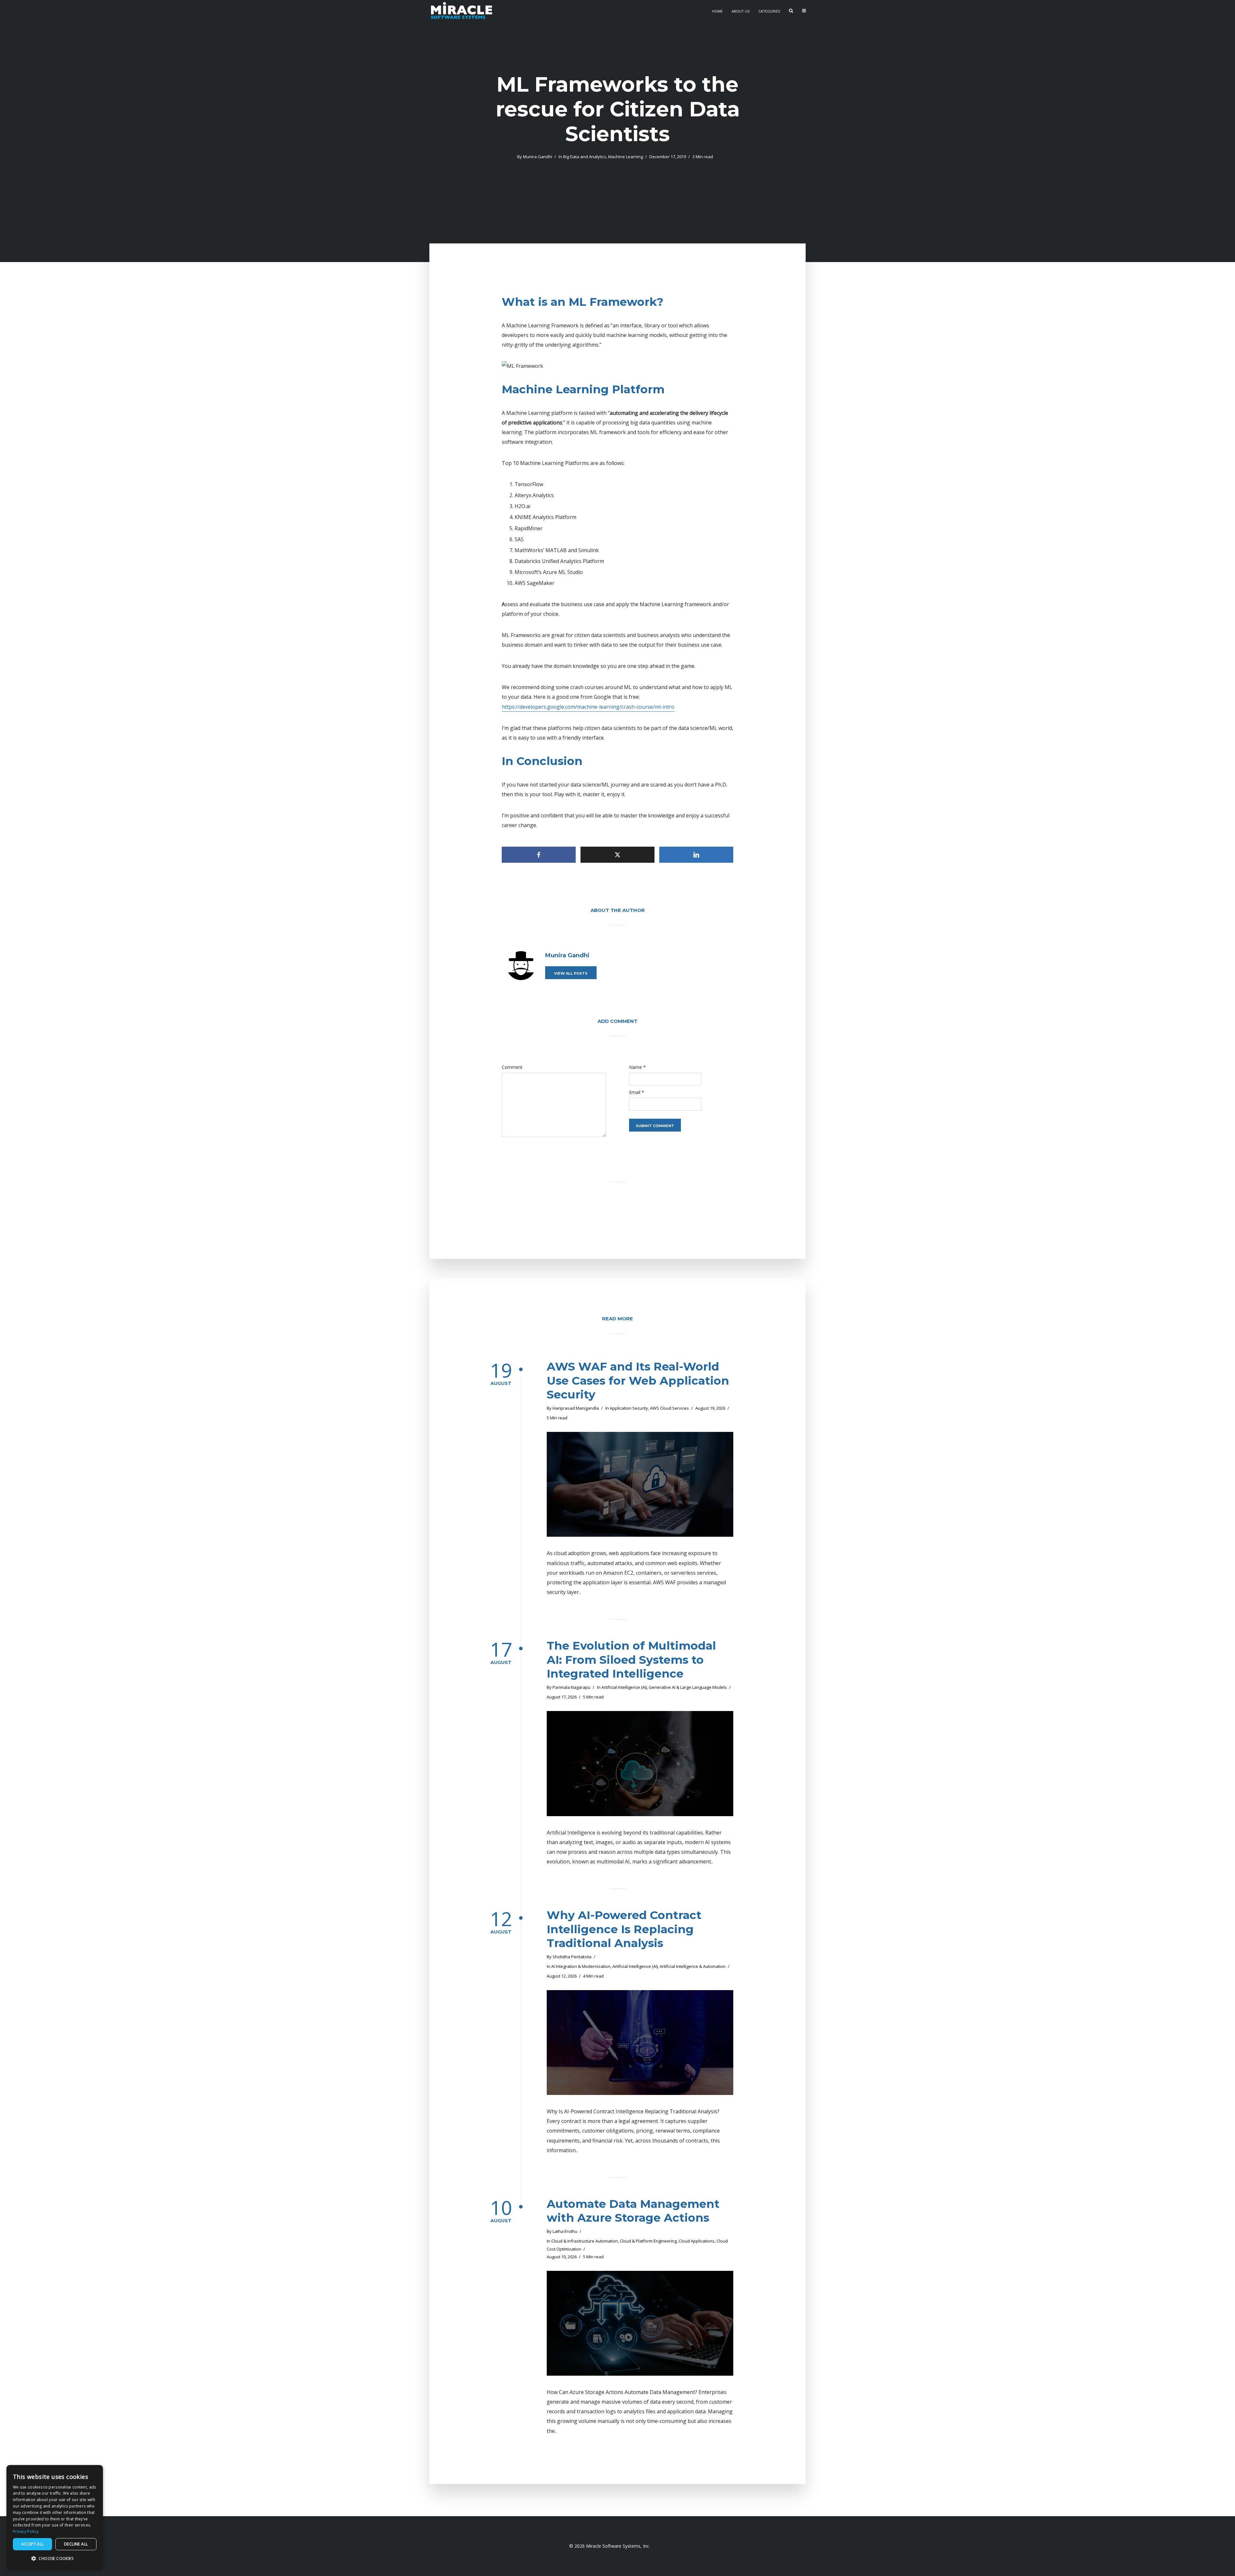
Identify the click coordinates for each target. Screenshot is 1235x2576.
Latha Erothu (565, 2231)
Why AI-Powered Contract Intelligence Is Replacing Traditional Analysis (624, 1929)
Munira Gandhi (538, 157)
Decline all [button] (76, 2544)
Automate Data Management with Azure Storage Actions (633, 2211)
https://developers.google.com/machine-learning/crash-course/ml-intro (588, 707)
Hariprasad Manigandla (576, 1408)
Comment (512, 1067)
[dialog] (55, 2517)
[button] (55, 2559)
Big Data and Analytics (585, 157)
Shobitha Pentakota (572, 1957)
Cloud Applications (697, 2241)
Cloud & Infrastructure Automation (585, 2241)
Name (637, 1067)
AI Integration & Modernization (581, 1966)
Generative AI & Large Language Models (688, 1687)
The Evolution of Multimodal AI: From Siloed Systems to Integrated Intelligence (631, 1660)
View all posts (571, 973)
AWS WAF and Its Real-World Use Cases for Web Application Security (638, 1381)
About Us (741, 11)
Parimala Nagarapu (572, 1687)
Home (717, 11)
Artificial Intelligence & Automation (693, 1966)
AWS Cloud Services (669, 1408)
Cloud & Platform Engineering (648, 2241)
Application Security (629, 1408)
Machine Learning (626, 157)
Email (637, 1092)
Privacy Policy (26, 2531)
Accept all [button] (33, 2544)
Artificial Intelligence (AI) (624, 1687)
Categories (769, 11)
